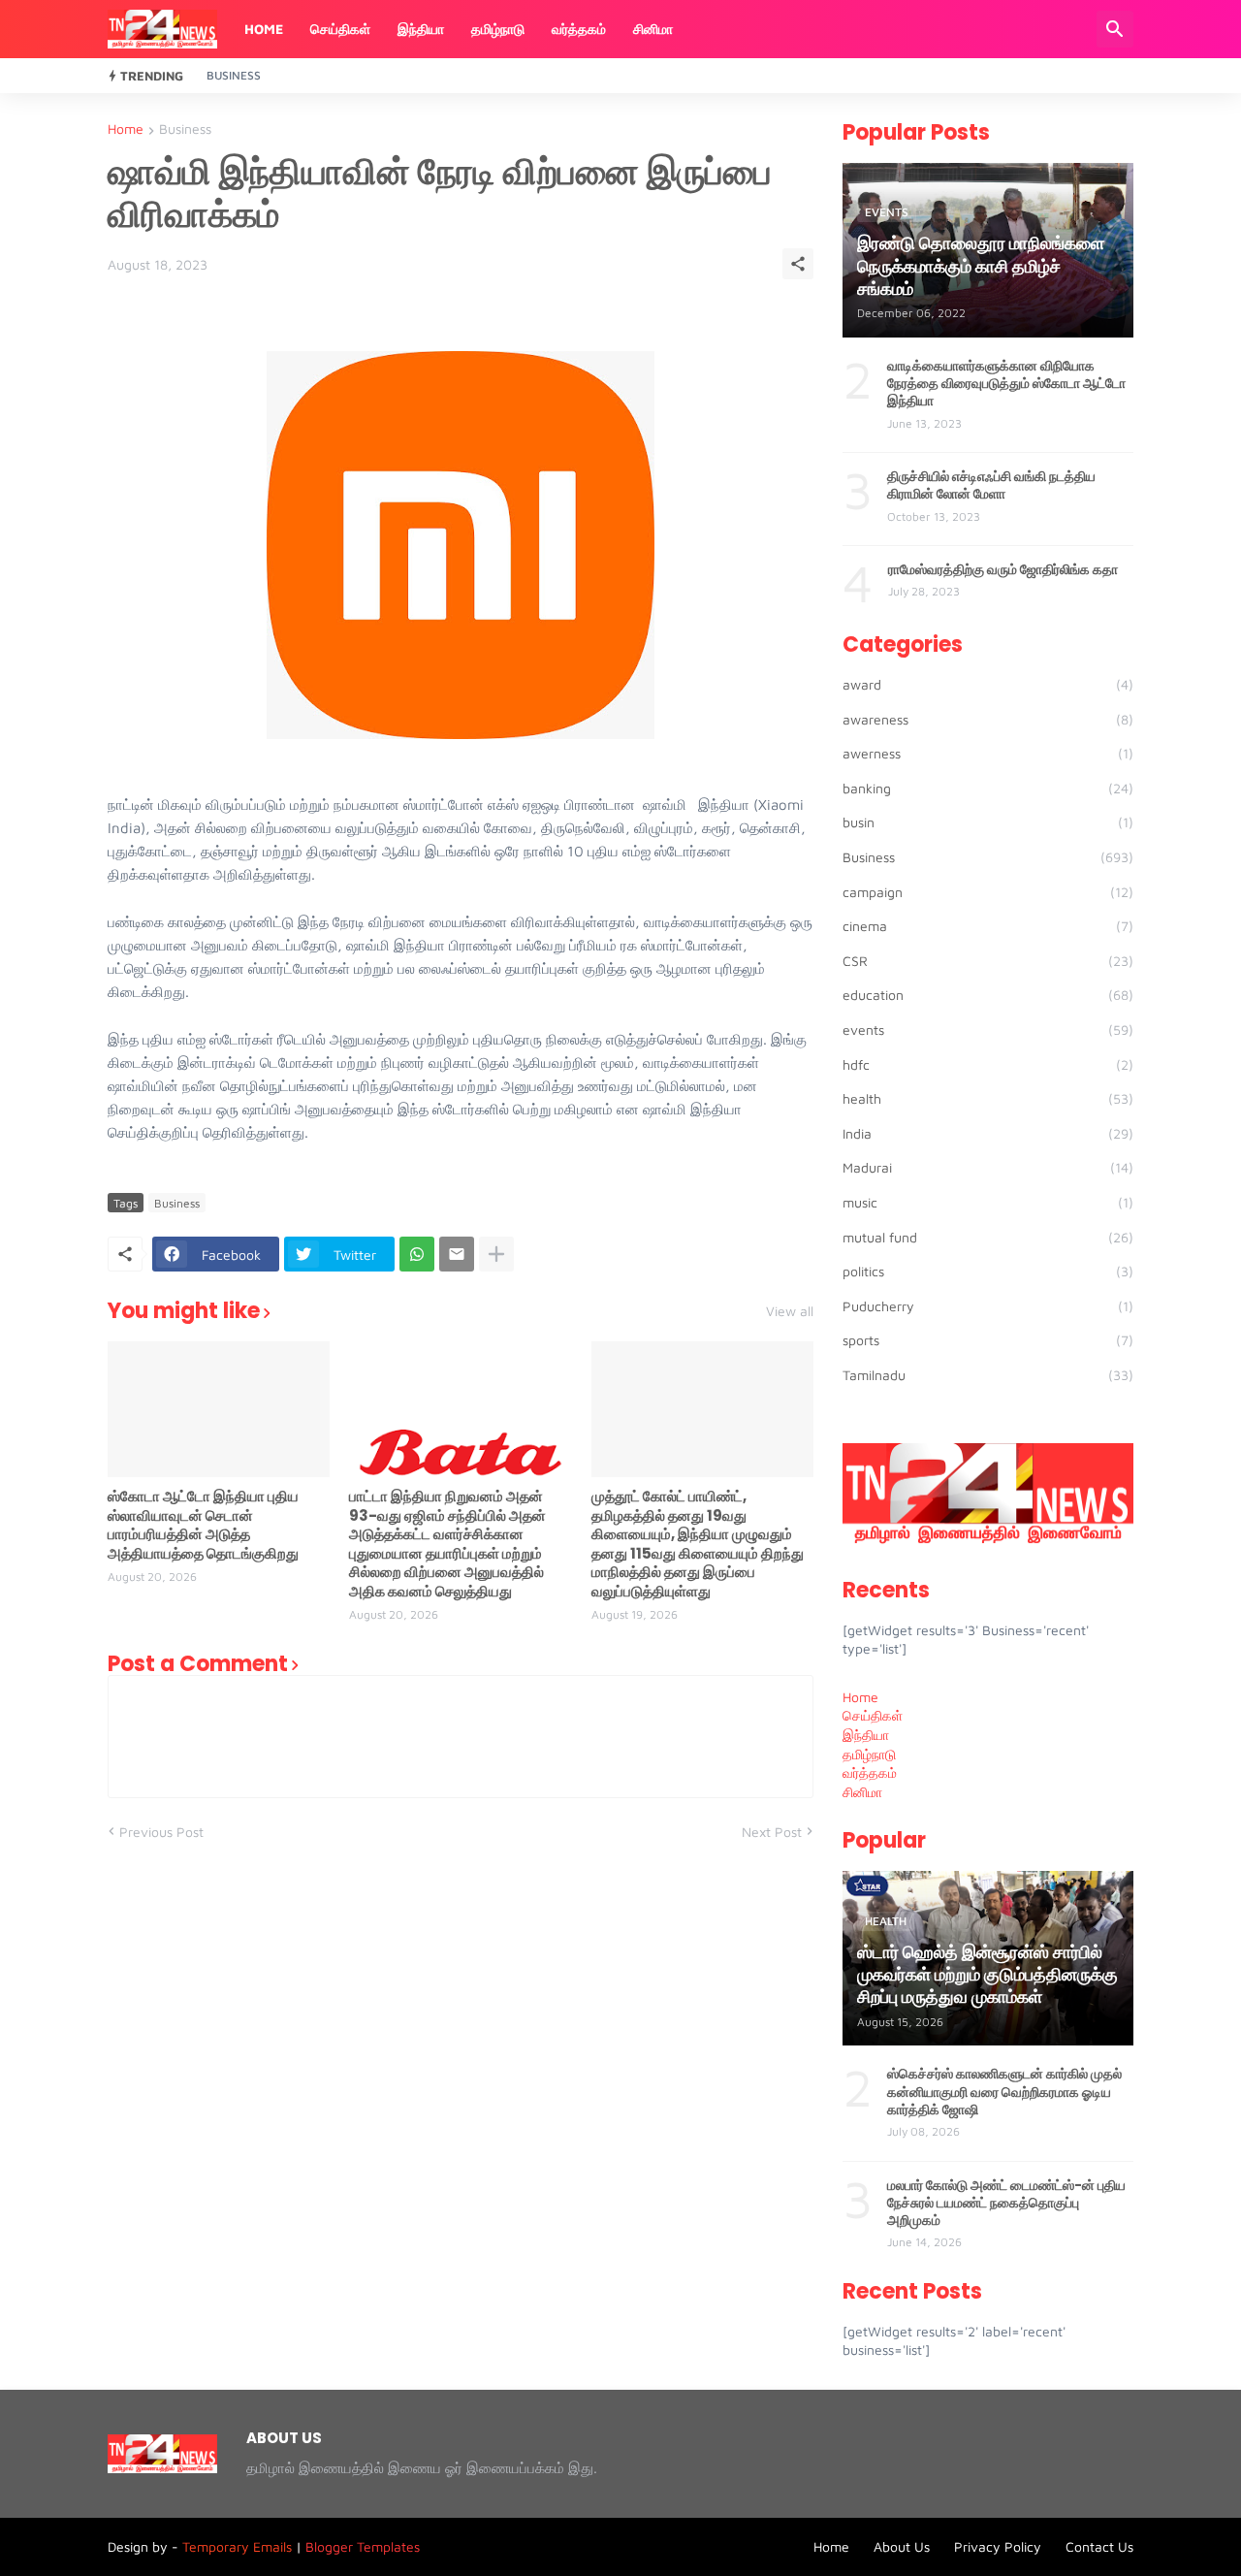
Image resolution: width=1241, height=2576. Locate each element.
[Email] (457, 1254)
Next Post (772, 1832)
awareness (988, 719)
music (988, 1202)
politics (988, 1271)
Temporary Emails (237, 2546)
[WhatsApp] (417, 1254)
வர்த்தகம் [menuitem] (870, 1772)
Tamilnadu (988, 1375)
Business (234, 75)
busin (988, 822)
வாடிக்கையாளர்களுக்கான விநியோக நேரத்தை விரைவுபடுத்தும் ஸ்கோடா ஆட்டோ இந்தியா (1006, 384)
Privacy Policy (998, 2546)
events (988, 1030)
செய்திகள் (340, 29)
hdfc (988, 1064)
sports (988, 1340)
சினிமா (653, 29)
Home (264, 29)
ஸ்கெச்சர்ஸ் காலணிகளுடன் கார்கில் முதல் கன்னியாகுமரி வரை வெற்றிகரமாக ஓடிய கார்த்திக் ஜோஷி (1004, 2092)
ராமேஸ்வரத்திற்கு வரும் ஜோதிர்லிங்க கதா (1003, 569)
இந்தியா (421, 29)
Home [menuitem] (860, 1697)
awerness (988, 753)
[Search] (1115, 29)
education (988, 995)
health (988, 1098)
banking (988, 788)
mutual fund (988, 1237)
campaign (988, 892)
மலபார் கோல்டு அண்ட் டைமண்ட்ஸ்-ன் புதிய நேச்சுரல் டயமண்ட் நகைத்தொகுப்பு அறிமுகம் (1006, 2203)
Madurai (988, 1167)
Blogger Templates (363, 2546)
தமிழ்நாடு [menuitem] (869, 1754)
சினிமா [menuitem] (862, 1792)
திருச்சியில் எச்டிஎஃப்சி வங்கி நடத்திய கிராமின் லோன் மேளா (991, 485)
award (988, 684)
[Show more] (496, 1254)
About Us (902, 2546)
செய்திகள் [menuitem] (873, 1715)
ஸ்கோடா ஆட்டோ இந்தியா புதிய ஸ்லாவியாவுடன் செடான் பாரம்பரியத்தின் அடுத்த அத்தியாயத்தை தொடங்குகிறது (203, 1525)
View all (790, 1311)
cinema (988, 926)
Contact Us (1099, 2546)
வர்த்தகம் (579, 29)
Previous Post (161, 1832)
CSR (988, 961)
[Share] (798, 264)
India (988, 1133)
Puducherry (988, 1306)
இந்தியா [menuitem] (866, 1735)
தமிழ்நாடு (498, 29)
